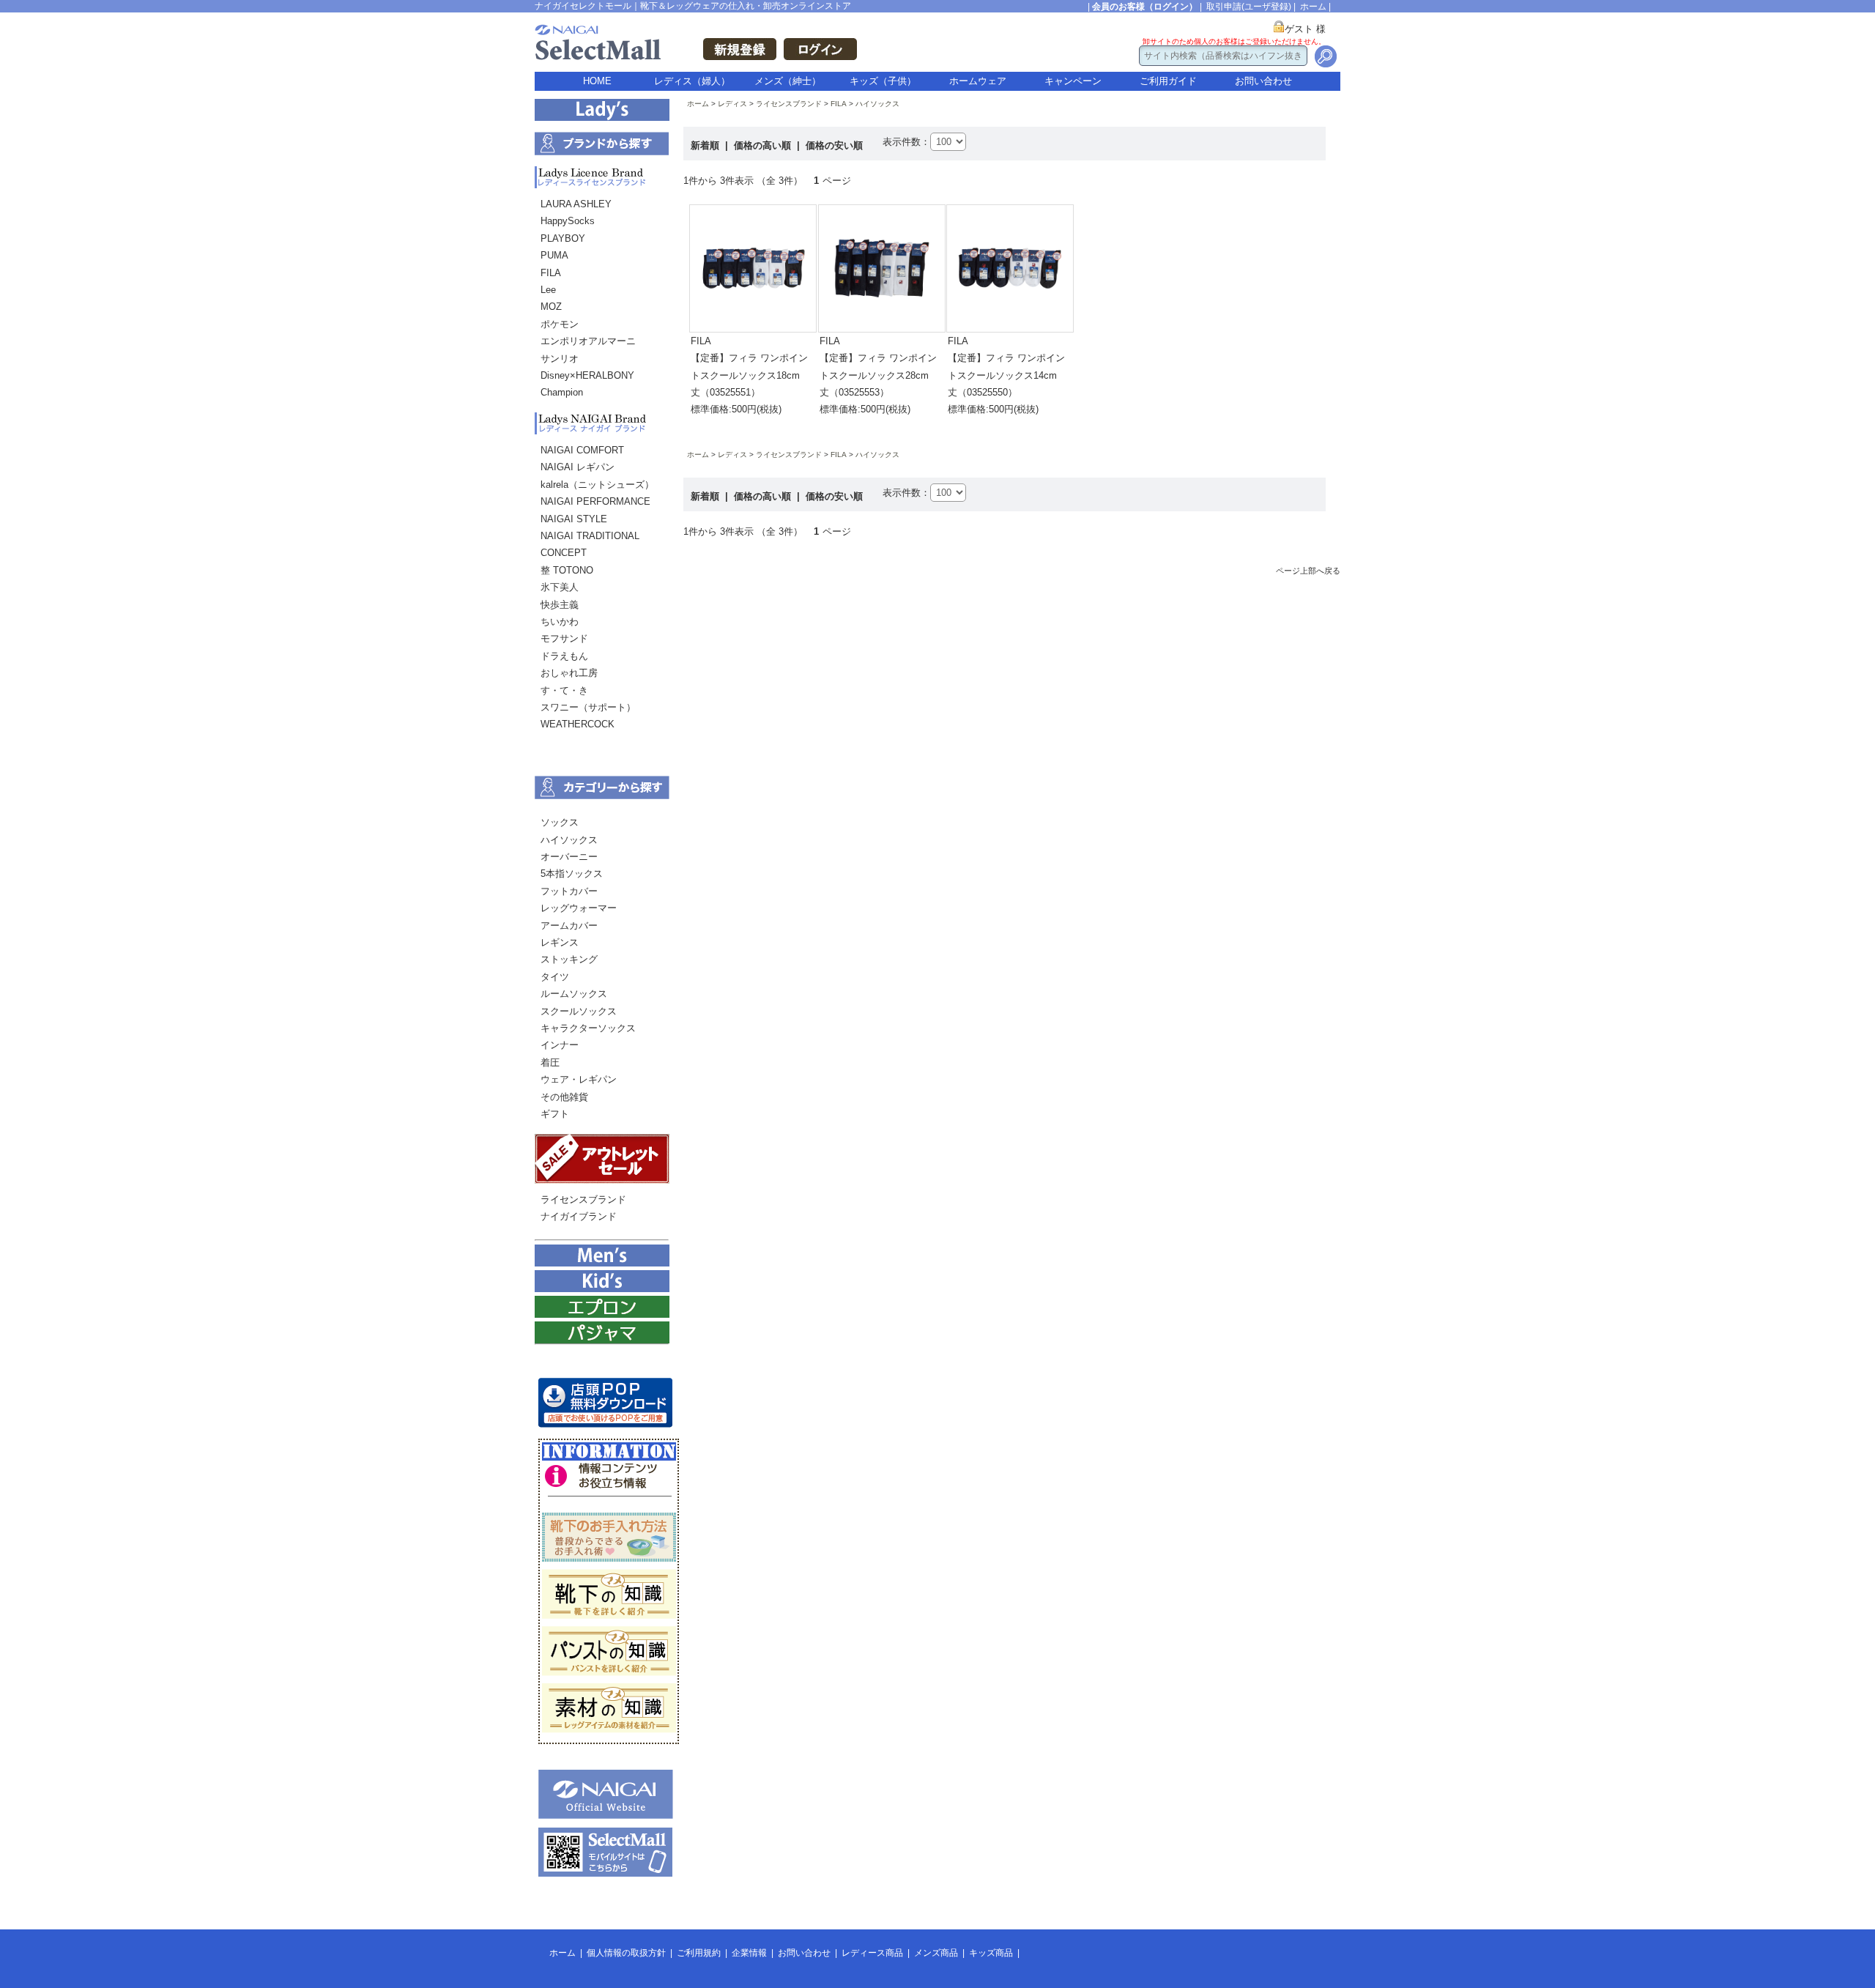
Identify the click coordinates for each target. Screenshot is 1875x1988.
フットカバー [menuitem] (569, 891)
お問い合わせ (1263, 81)
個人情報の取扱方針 (626, 1953)
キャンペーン (1073, 81)
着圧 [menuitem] (550, 1062)
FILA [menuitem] (551, 273)
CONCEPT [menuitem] (564, 553)
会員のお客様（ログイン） (1145, 7)
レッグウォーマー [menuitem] (579, 908)
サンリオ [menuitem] (560, 359)
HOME (597, 81)
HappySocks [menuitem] (568, 221)
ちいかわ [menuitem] (560, 622)
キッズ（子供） (883, 81)
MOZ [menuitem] (551, 307)
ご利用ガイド (1168, 81)
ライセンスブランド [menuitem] (583, 1199)
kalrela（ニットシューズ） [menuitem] (597, 485)
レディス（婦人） (692, 81)
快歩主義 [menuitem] (560, 605)
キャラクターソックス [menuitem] (588, 1028)
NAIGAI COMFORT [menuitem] (582, 450)
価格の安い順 (834, 145)
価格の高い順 (764, 145)
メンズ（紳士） (788, 81)
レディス (732, 104)
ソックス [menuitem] (560, 822)
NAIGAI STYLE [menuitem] (574, 519)
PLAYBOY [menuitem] (563, 238)
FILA (839, 104)
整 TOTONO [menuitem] (567, 570)
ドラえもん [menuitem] (564, 656)
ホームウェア (978, 81)
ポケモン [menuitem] (560, 324)
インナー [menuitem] (560, 1045)
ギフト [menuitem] (555, 1114)
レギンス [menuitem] (560, 942)
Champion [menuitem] (562, 392)
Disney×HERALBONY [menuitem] (587, 375)
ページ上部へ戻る (1308, 571)
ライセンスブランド (789, 104)
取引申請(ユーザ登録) (1249, 7)
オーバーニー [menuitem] (569, 857)
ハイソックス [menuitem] (569, 840)
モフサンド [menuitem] (564, 638)
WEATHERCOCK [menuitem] (578, 724)
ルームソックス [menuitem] (574, 994)
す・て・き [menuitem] (564, 690)
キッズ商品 (991, 1953)
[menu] (602, 302)
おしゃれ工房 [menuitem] (569, 673)
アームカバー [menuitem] (569, 926)
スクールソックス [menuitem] (579, 1011)
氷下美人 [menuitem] (560, 587)
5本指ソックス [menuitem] (572, 874)
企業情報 (749, 1953)
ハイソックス (877, 104)
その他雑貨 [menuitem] (564, 1097)
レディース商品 (872, 1953)
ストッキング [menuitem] (569, 959)
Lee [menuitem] (548, 290)
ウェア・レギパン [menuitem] (579, 1079)
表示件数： (906, 142)
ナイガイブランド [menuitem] (579, 1216)
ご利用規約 (699, 1953)
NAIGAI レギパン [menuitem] (578, 467)
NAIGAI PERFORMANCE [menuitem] (595, 501)
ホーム (1313, 7)
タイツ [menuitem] (555, 977)
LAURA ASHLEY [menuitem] (576, 204)
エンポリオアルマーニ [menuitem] (588, 341)
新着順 (706, 145)
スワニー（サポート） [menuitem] (588, 707)
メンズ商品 (936, 1953)
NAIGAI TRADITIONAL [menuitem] (590, 536)
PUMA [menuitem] (554, 255)
